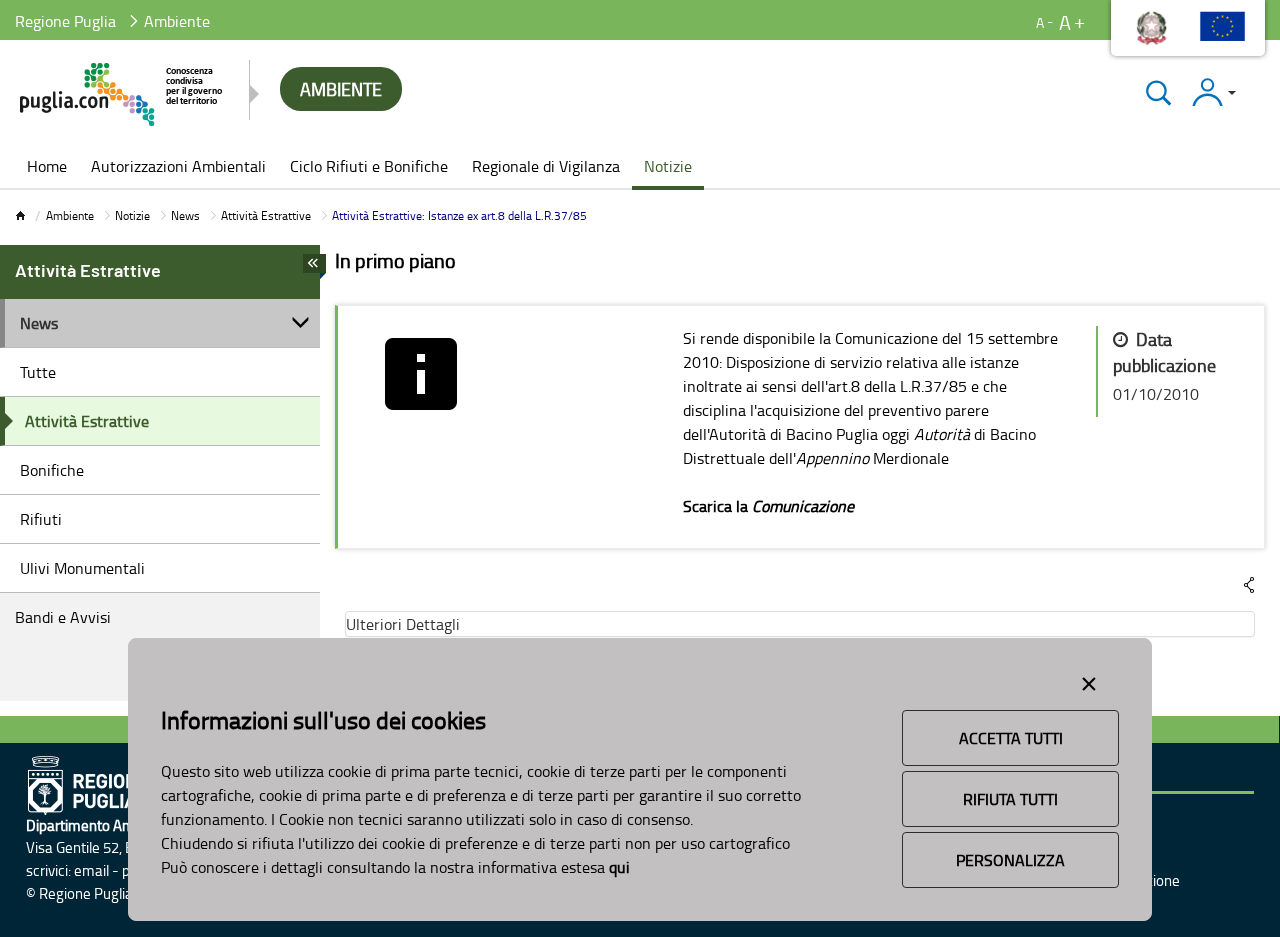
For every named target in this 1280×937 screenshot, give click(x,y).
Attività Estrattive (266, 215)
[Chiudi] (1158, 92)
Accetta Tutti (1011, 738)
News (185, 215)
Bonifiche (52, 470)
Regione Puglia (65, 21)
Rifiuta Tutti (1010, 799)
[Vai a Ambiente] (122, 94)
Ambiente (70, 215)
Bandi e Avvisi (63, 617)
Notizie (132, 215)
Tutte (38, 372)
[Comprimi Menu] (314, 269)
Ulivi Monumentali (82, 568)
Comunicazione (803, 506)
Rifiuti (41, 519)
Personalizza (1010, 860)
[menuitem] (47, 168)
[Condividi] (1249, 585)
